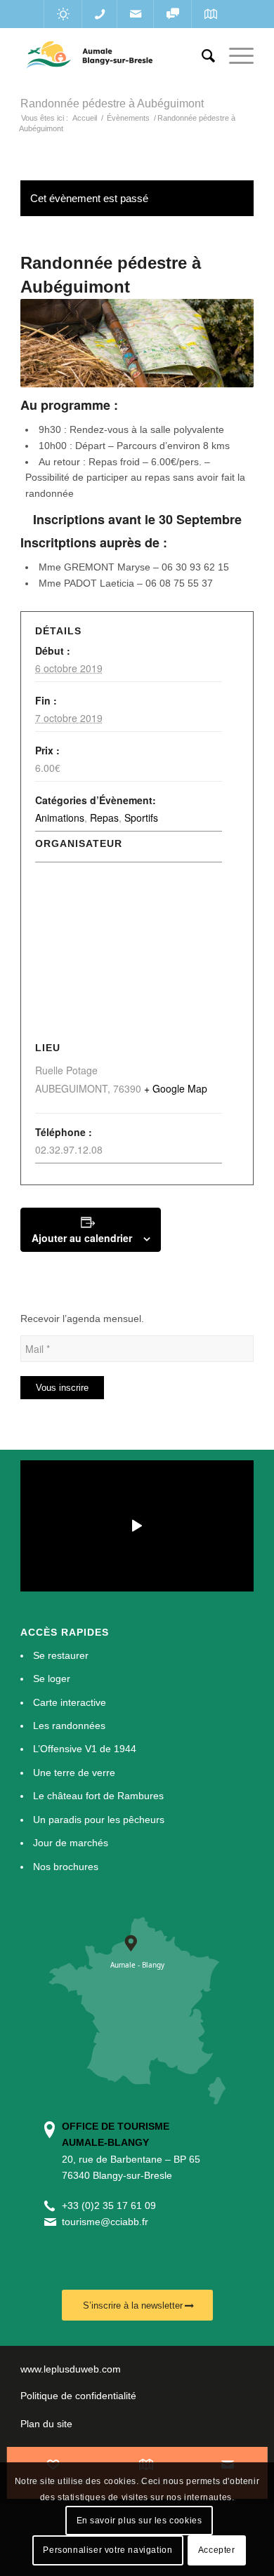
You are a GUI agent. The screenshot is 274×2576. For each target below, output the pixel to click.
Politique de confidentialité (78, 2396)
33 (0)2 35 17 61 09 (112, 2205)
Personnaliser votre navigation (107, 2550)
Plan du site (46, 2424)
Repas (104, 817)
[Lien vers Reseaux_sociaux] (172, 14)
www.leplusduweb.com (71, 2369)
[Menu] (234, 56)
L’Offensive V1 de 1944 (85, 1749)
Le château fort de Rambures (98, 1796)
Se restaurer (61, 1655)
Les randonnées (69, 1726)
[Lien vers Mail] (135, 14)
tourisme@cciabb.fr (105, 2222)
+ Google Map (176, 1088)
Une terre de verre (74, 1773)
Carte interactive (70, 1702)
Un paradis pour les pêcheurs (99, 1820)
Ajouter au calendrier (82, 1238)
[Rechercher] (201, 56)
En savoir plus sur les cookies (139, 2521)
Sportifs (141, 817)
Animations (60, 817)
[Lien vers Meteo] (63, 14)
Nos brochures (66, 1867)
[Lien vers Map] (210, 14)
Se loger (52, 1679)
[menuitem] (201, 56)
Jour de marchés (71, 1843)
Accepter (217, 2550)
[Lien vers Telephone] (99, 14)
